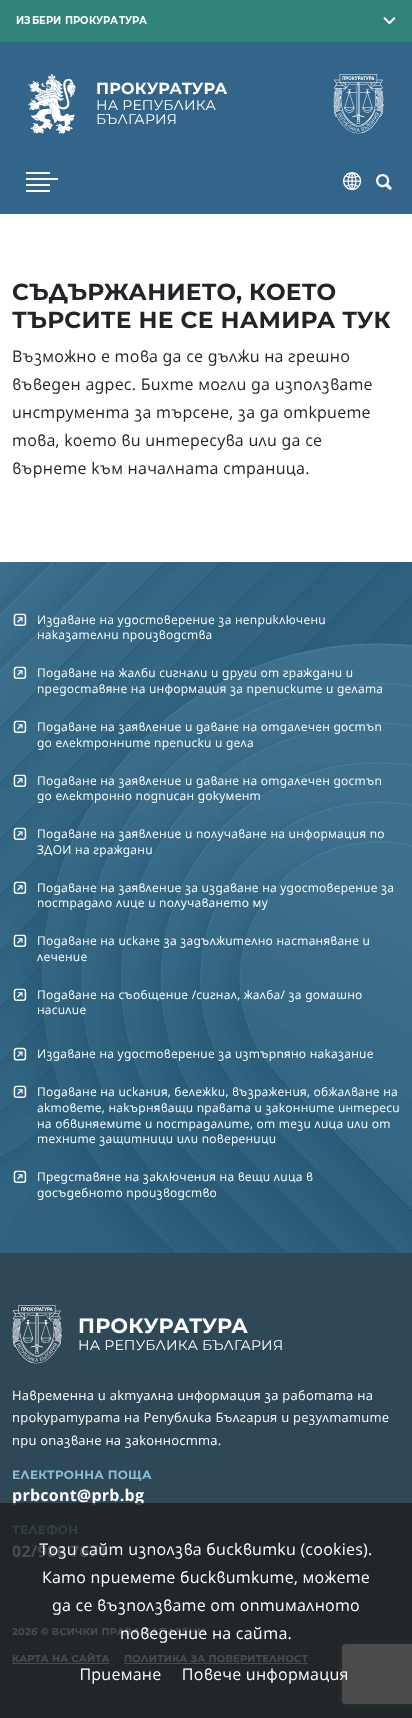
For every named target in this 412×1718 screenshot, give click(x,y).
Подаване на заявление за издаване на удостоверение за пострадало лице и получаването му (215, 895)
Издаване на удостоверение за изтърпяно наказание (205, 1053)
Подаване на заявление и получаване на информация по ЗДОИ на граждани (211, 841)
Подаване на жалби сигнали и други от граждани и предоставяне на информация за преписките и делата (210, 680)
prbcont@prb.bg (78, 1495)
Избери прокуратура (82, 20)
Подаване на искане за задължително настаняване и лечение (203, 948)
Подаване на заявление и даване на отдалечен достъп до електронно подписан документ (209, 788)
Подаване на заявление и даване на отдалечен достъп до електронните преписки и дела (209, 734)
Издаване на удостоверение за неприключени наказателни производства (181, 627)
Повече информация (265, 1674)
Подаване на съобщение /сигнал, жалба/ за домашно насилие (200, 1002)
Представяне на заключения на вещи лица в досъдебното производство (175, 1184)
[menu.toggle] (42, 182)
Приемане (120, 1674)
